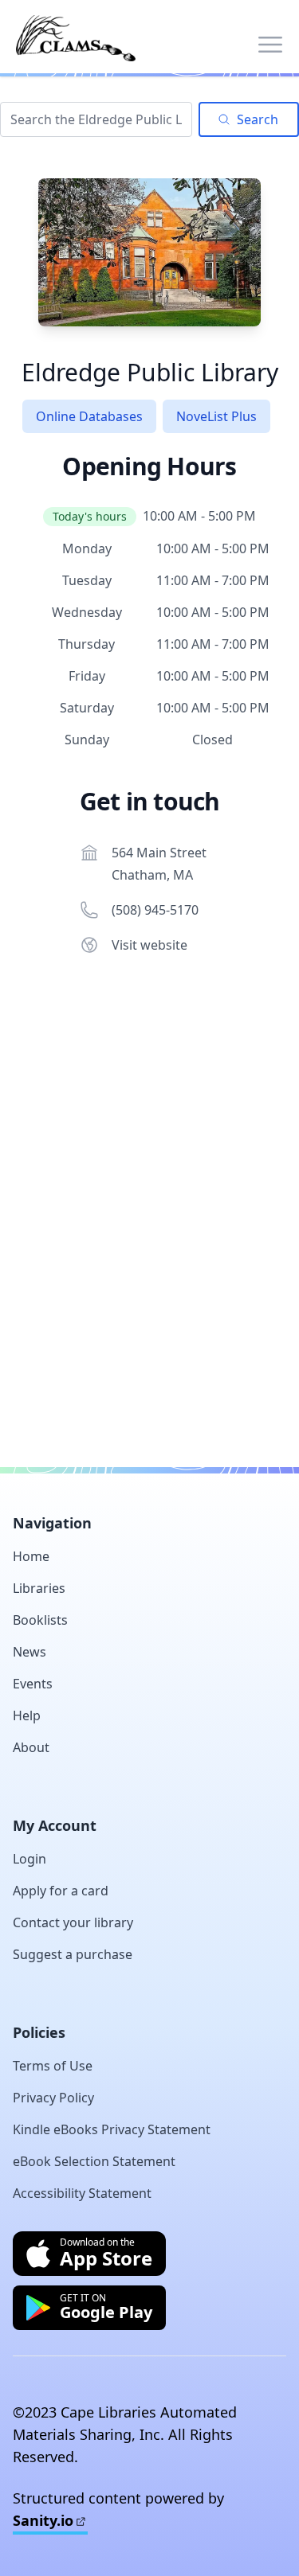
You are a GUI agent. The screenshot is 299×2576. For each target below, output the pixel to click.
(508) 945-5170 (155, 910)
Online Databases (89, 416)
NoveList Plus (216, 416)
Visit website (149, 945)
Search (258, 119)
